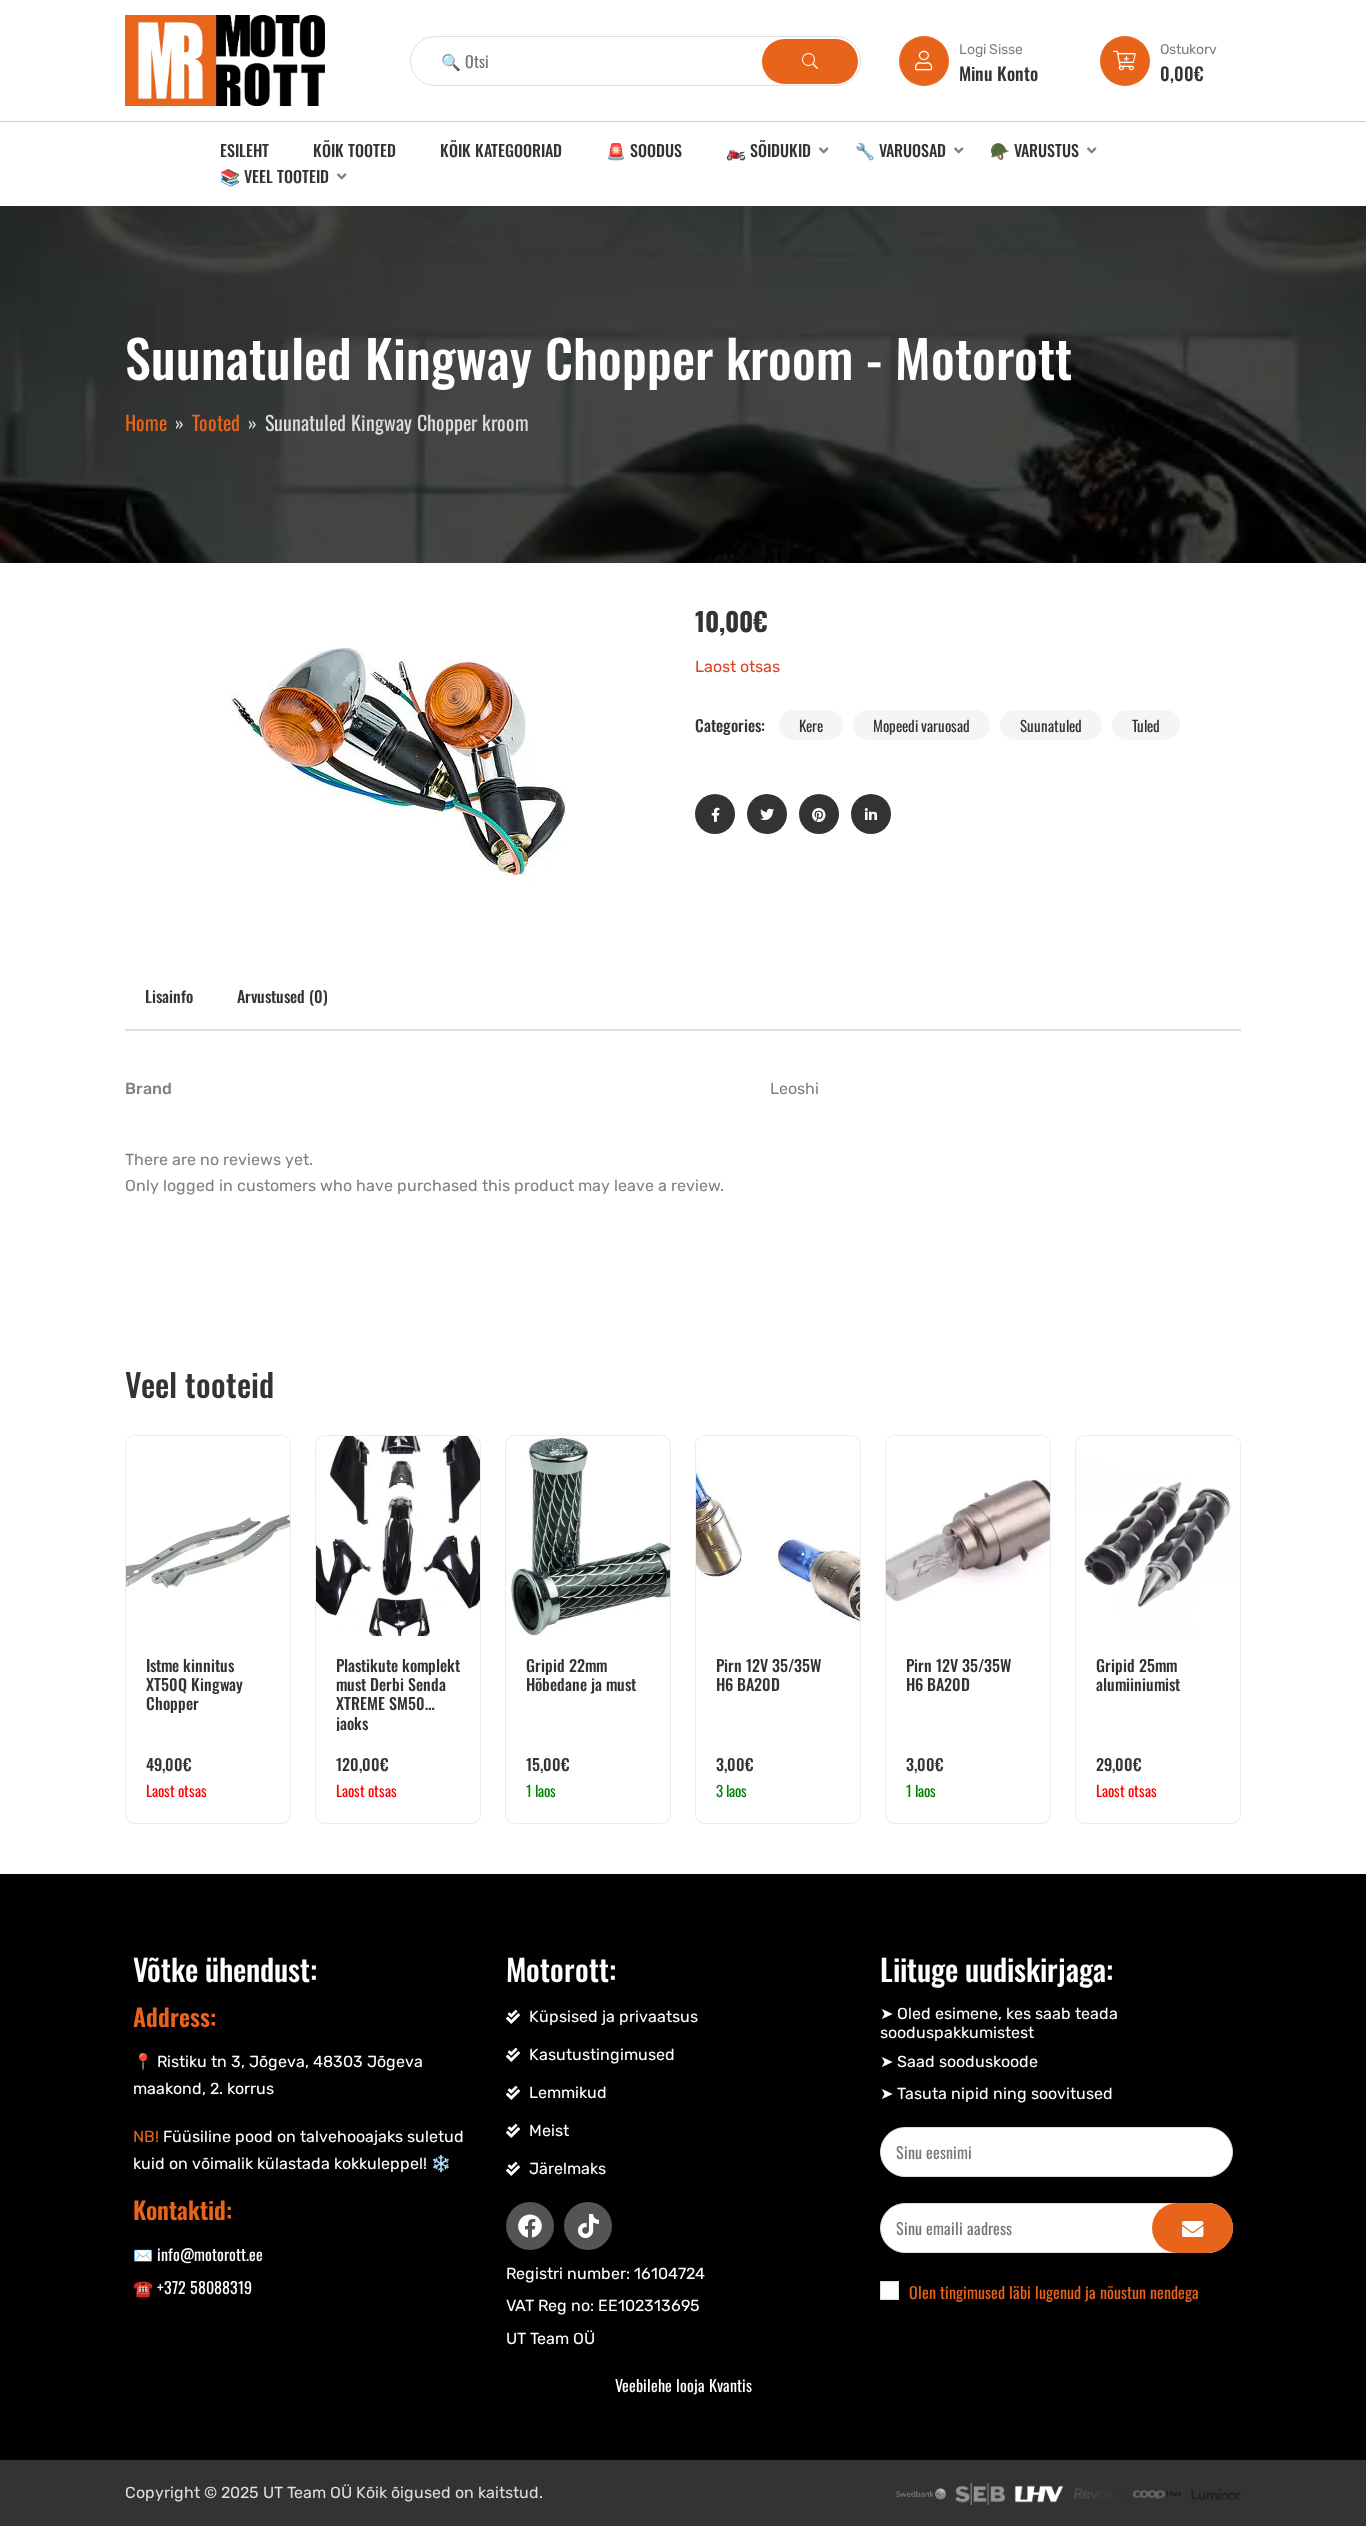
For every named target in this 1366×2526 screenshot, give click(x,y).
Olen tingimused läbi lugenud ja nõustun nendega (1054, 2292)
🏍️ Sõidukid (768, 150)
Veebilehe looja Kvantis (683, 2385)
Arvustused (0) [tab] (282, 996)
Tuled (1146, 725)
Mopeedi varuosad (921, 725)
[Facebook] (530, 2226)
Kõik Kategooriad (501, 150)
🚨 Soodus (644, 150)
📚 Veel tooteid (274, 176)
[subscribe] (1192, 2228)
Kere (811, 725)
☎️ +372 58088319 (192, 2287)
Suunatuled (1051, 725)
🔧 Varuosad (900, 150)
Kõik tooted (354, 150)
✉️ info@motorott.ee (198, 2254)
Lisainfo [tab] (169, 996)
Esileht (244, 150)
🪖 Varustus (1034, 150)
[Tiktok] (588, 2226)
